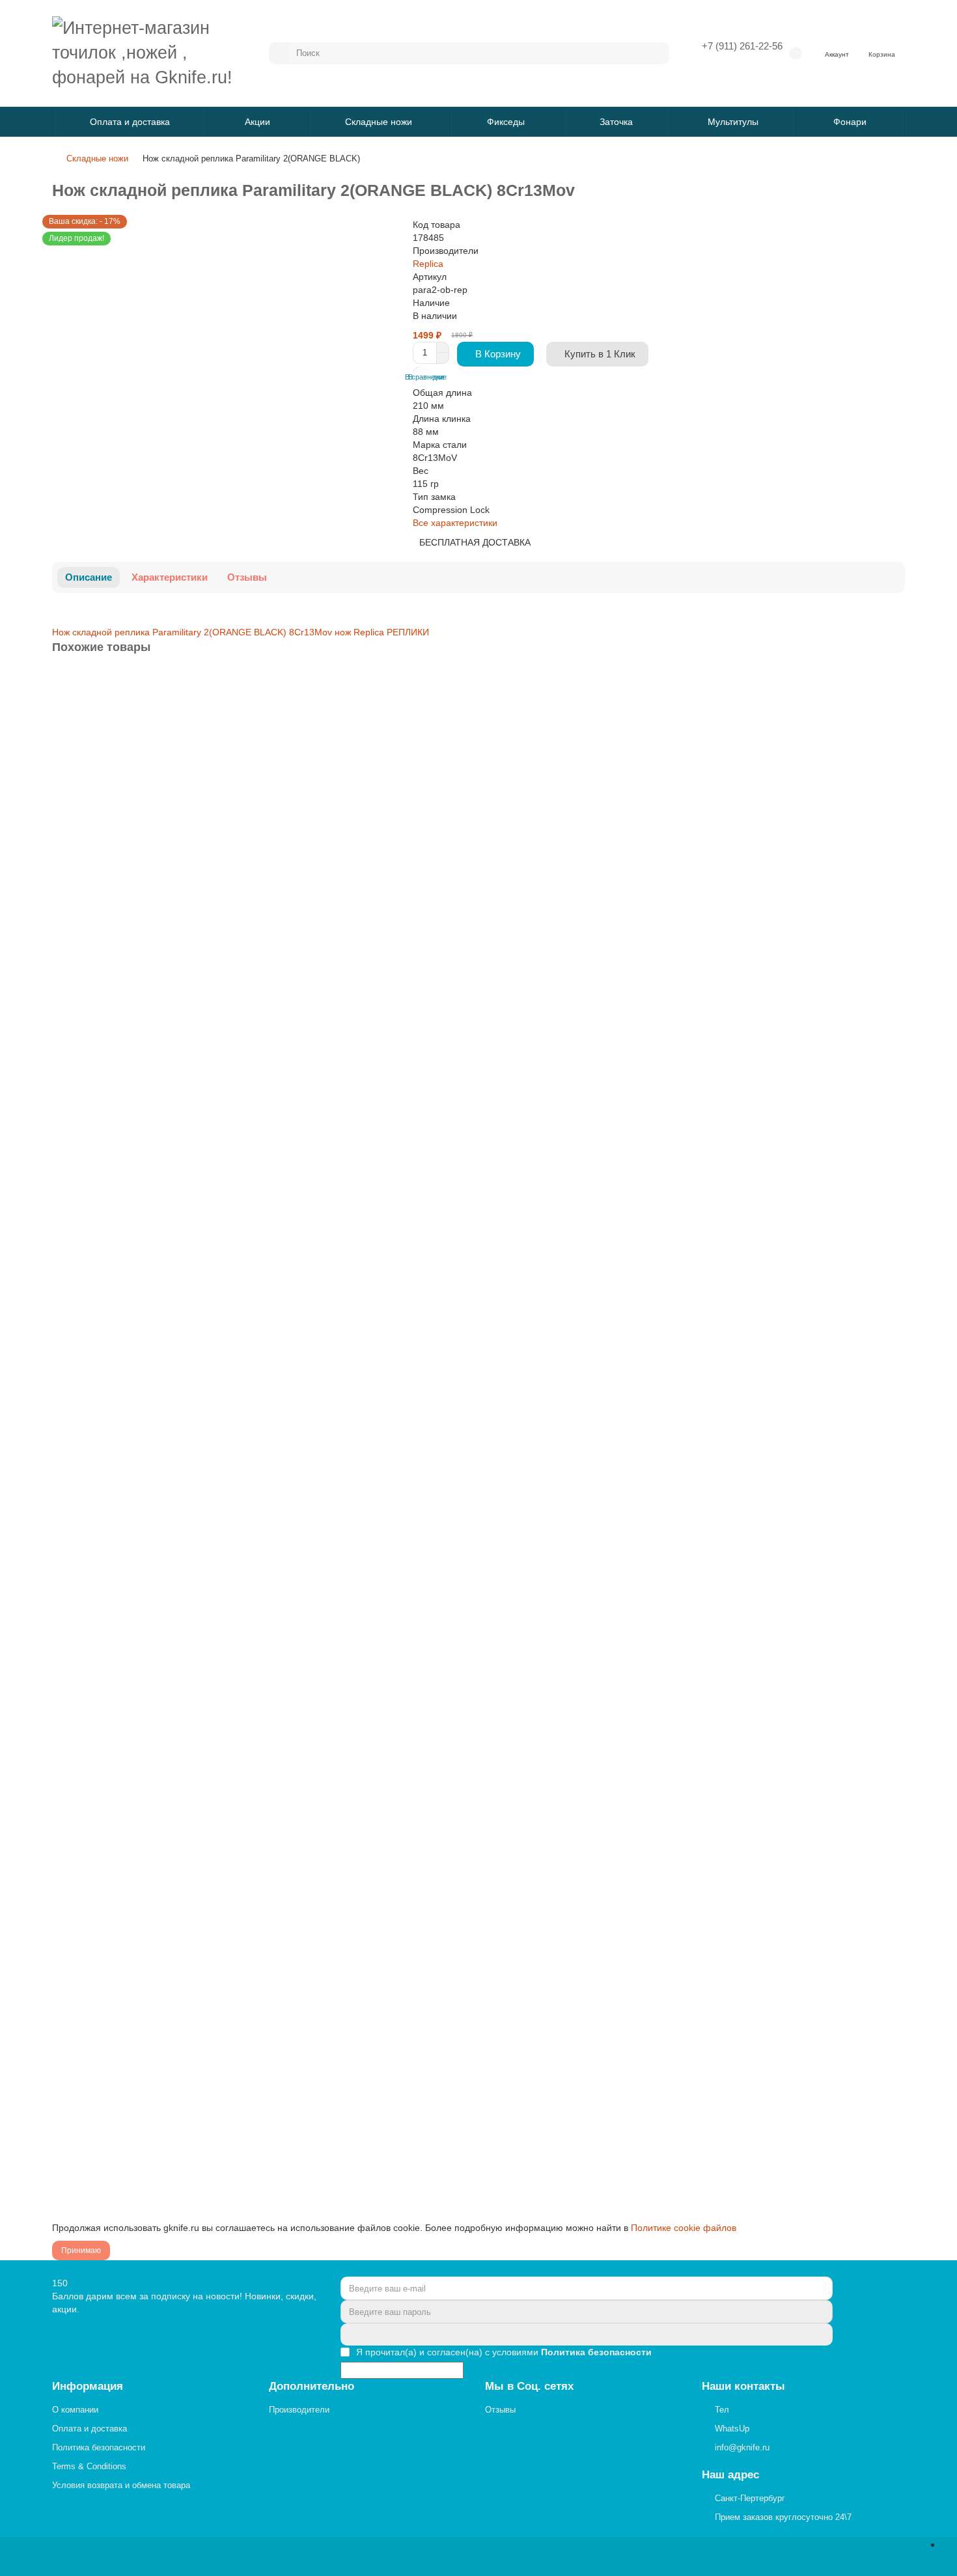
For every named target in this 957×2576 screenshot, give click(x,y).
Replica (428, 264)
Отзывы (247, 577)
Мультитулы (733, 122)
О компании (75, 2410)
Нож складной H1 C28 (103, 1115)
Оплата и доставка (130, 122)
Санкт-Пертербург (750, 2498)
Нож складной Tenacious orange (124, 2033)
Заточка (616, 122)
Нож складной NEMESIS (107, 1727)
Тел (722, 2410)
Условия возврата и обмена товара (121, 2485)
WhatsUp (732, 2429)
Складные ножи (379, 122)
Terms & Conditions (89, 2466)
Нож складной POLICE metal (117, 809)
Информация (88, 2386)
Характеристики (170, 577)
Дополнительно (312, 2386)
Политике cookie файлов (684, 2228)
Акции (257, 122)
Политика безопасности (99, 2447)
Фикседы (506, 122)
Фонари (850, 122)
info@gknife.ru (742, 2447)
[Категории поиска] (279, 53)
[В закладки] (894, 683)
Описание (89, 577)
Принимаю (81, 2251)
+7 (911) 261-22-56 (742, 46)
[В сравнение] (894, 709)
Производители (299, 2410)
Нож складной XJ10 (98, 1421)
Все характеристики (455, 523)
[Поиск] (656, 53)
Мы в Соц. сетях (529, 2386)
